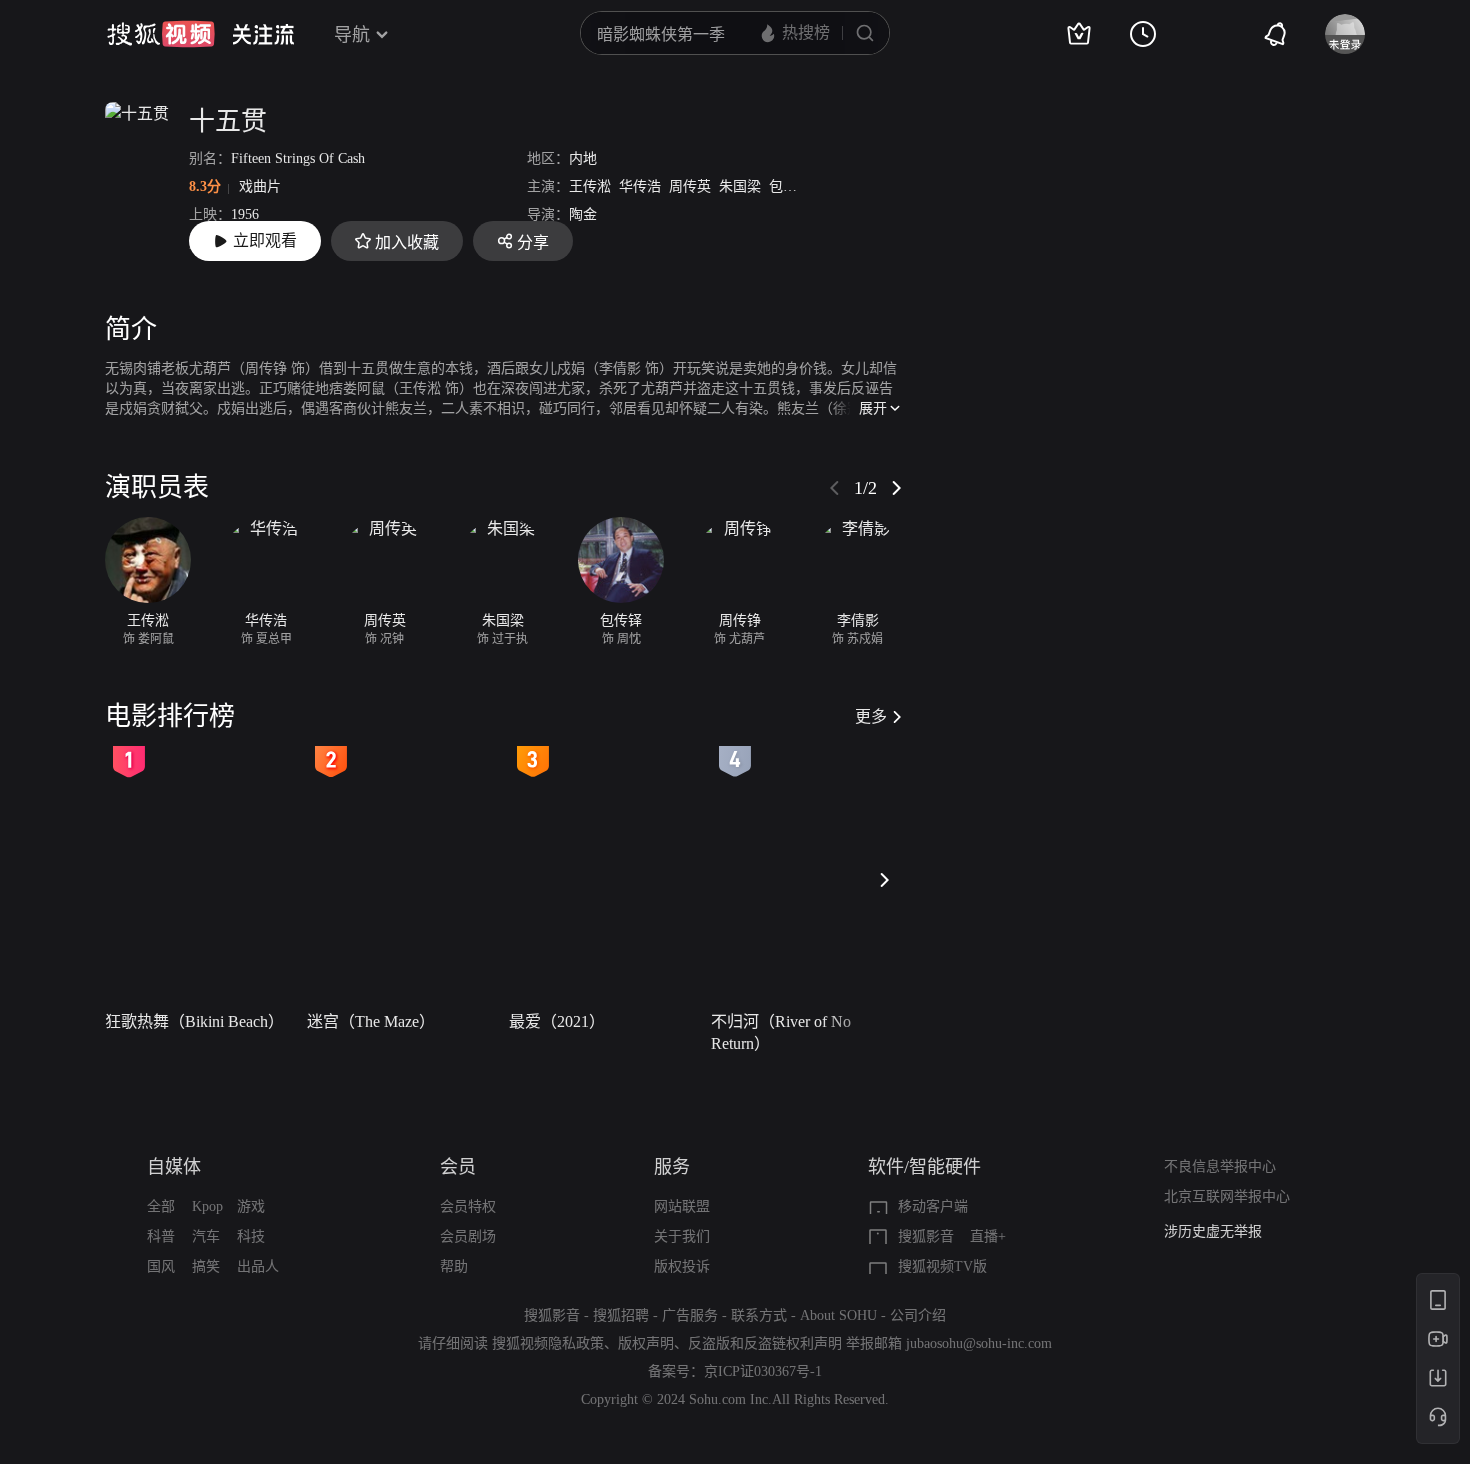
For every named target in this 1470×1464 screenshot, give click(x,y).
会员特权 (468, 1206)
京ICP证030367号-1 (763, 1371)
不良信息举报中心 (1220, 1166)
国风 (161, 1266)
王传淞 (590, 186)
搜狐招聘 (621, 1315)
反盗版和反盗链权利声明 (765, 1343)
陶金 (583, 214)
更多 (871, 716)
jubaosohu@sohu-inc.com (979, 1343)
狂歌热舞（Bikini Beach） (194, 1021)
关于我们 (682, 1236)
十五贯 (228, 121)
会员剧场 (468, 1236)
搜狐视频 (161, 34)
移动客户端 (933, 1206)
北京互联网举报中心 (1227, 1196)
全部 (161, 1206)
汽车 (206, 1236)
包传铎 (790, 186)
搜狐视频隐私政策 (548, 1343)
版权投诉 (682, 1266)
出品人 (258, 1266)
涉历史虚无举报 (1213, 1231)
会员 (458, 1167)
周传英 (690, 186)
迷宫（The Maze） (371, 1021)
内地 (583, 158)
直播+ (988, 1236)
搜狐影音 (926, 1236)
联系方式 (759, 1315)
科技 (251, 1236)
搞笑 (206, 1266)
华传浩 (640, 186)
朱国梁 (740, 186)
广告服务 (690, 1315)
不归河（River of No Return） (781, 1032)
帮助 (454, 1266)
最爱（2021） (557, 1021)
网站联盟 (682, 1206)
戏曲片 (260, 186)
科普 (161, 1236)
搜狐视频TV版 (942, 1266)
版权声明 (646, 1343)
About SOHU (838, 1315)
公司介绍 (918, 1315)
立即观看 (265, 240)
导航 (352, 35)
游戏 (251, 1206)
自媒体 (174, 1167)
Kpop (207, 1206)
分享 (533, 242)
